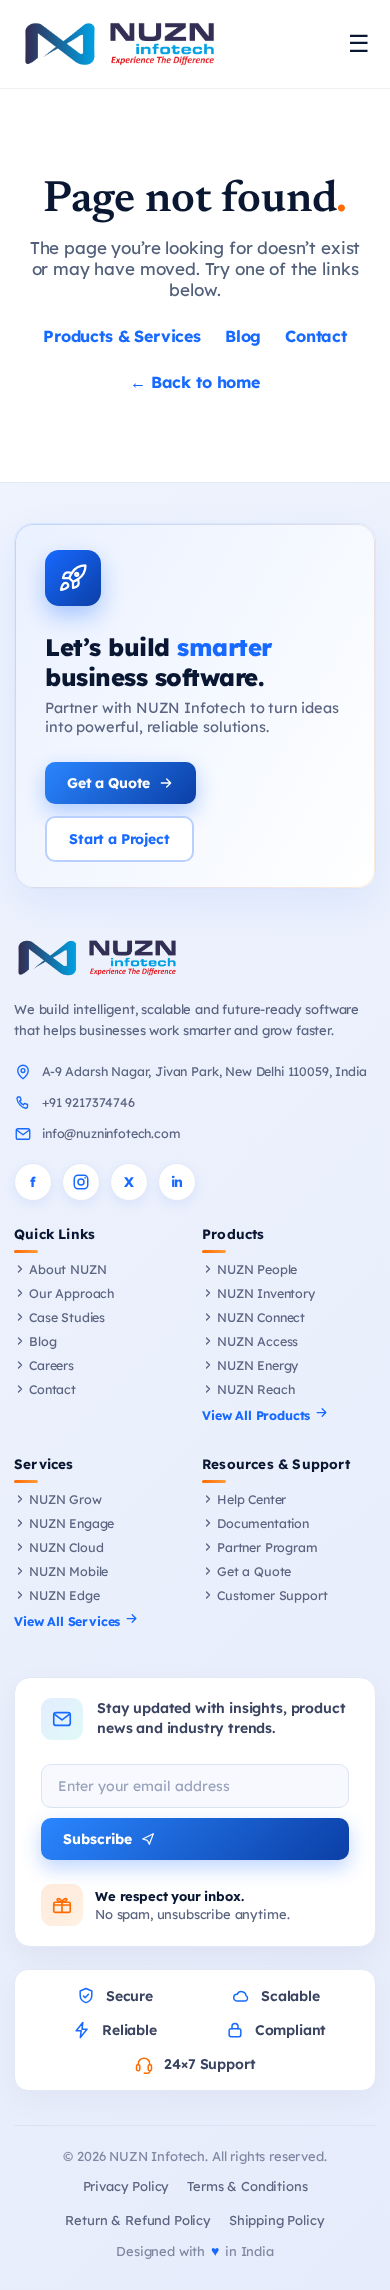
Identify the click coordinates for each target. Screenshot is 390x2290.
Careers (51, 1365)
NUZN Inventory (266, 1293)
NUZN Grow (65, 1499)
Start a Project (119, 839)
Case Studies (67, 1317)
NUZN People (257, 1269)
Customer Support (272, 1595)
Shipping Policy (277, 2220)
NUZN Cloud (66, 1547)
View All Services (69, 1621)
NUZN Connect (261, 1317)
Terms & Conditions (247, 2186)
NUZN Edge (64, 1595)
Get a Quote (108, 783)
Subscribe (97, 1839)
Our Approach (71, 1293)
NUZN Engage (71, 1523)
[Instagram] (81, 1182)
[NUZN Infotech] (195, 958)
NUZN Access (257, 1341)
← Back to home (195, 382)
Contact (316, 336)
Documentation (263, 1523)
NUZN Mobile (68, 1571)
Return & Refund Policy (137, 2220)
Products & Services (122, 336)
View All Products (258, 1415)
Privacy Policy (126, 2186)
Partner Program (267, 1547)
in (177, 1182)
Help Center (251, 1499)
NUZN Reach (255, 1389)
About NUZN (67, 1269)
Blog (243, 336)
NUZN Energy (257, 1365)
